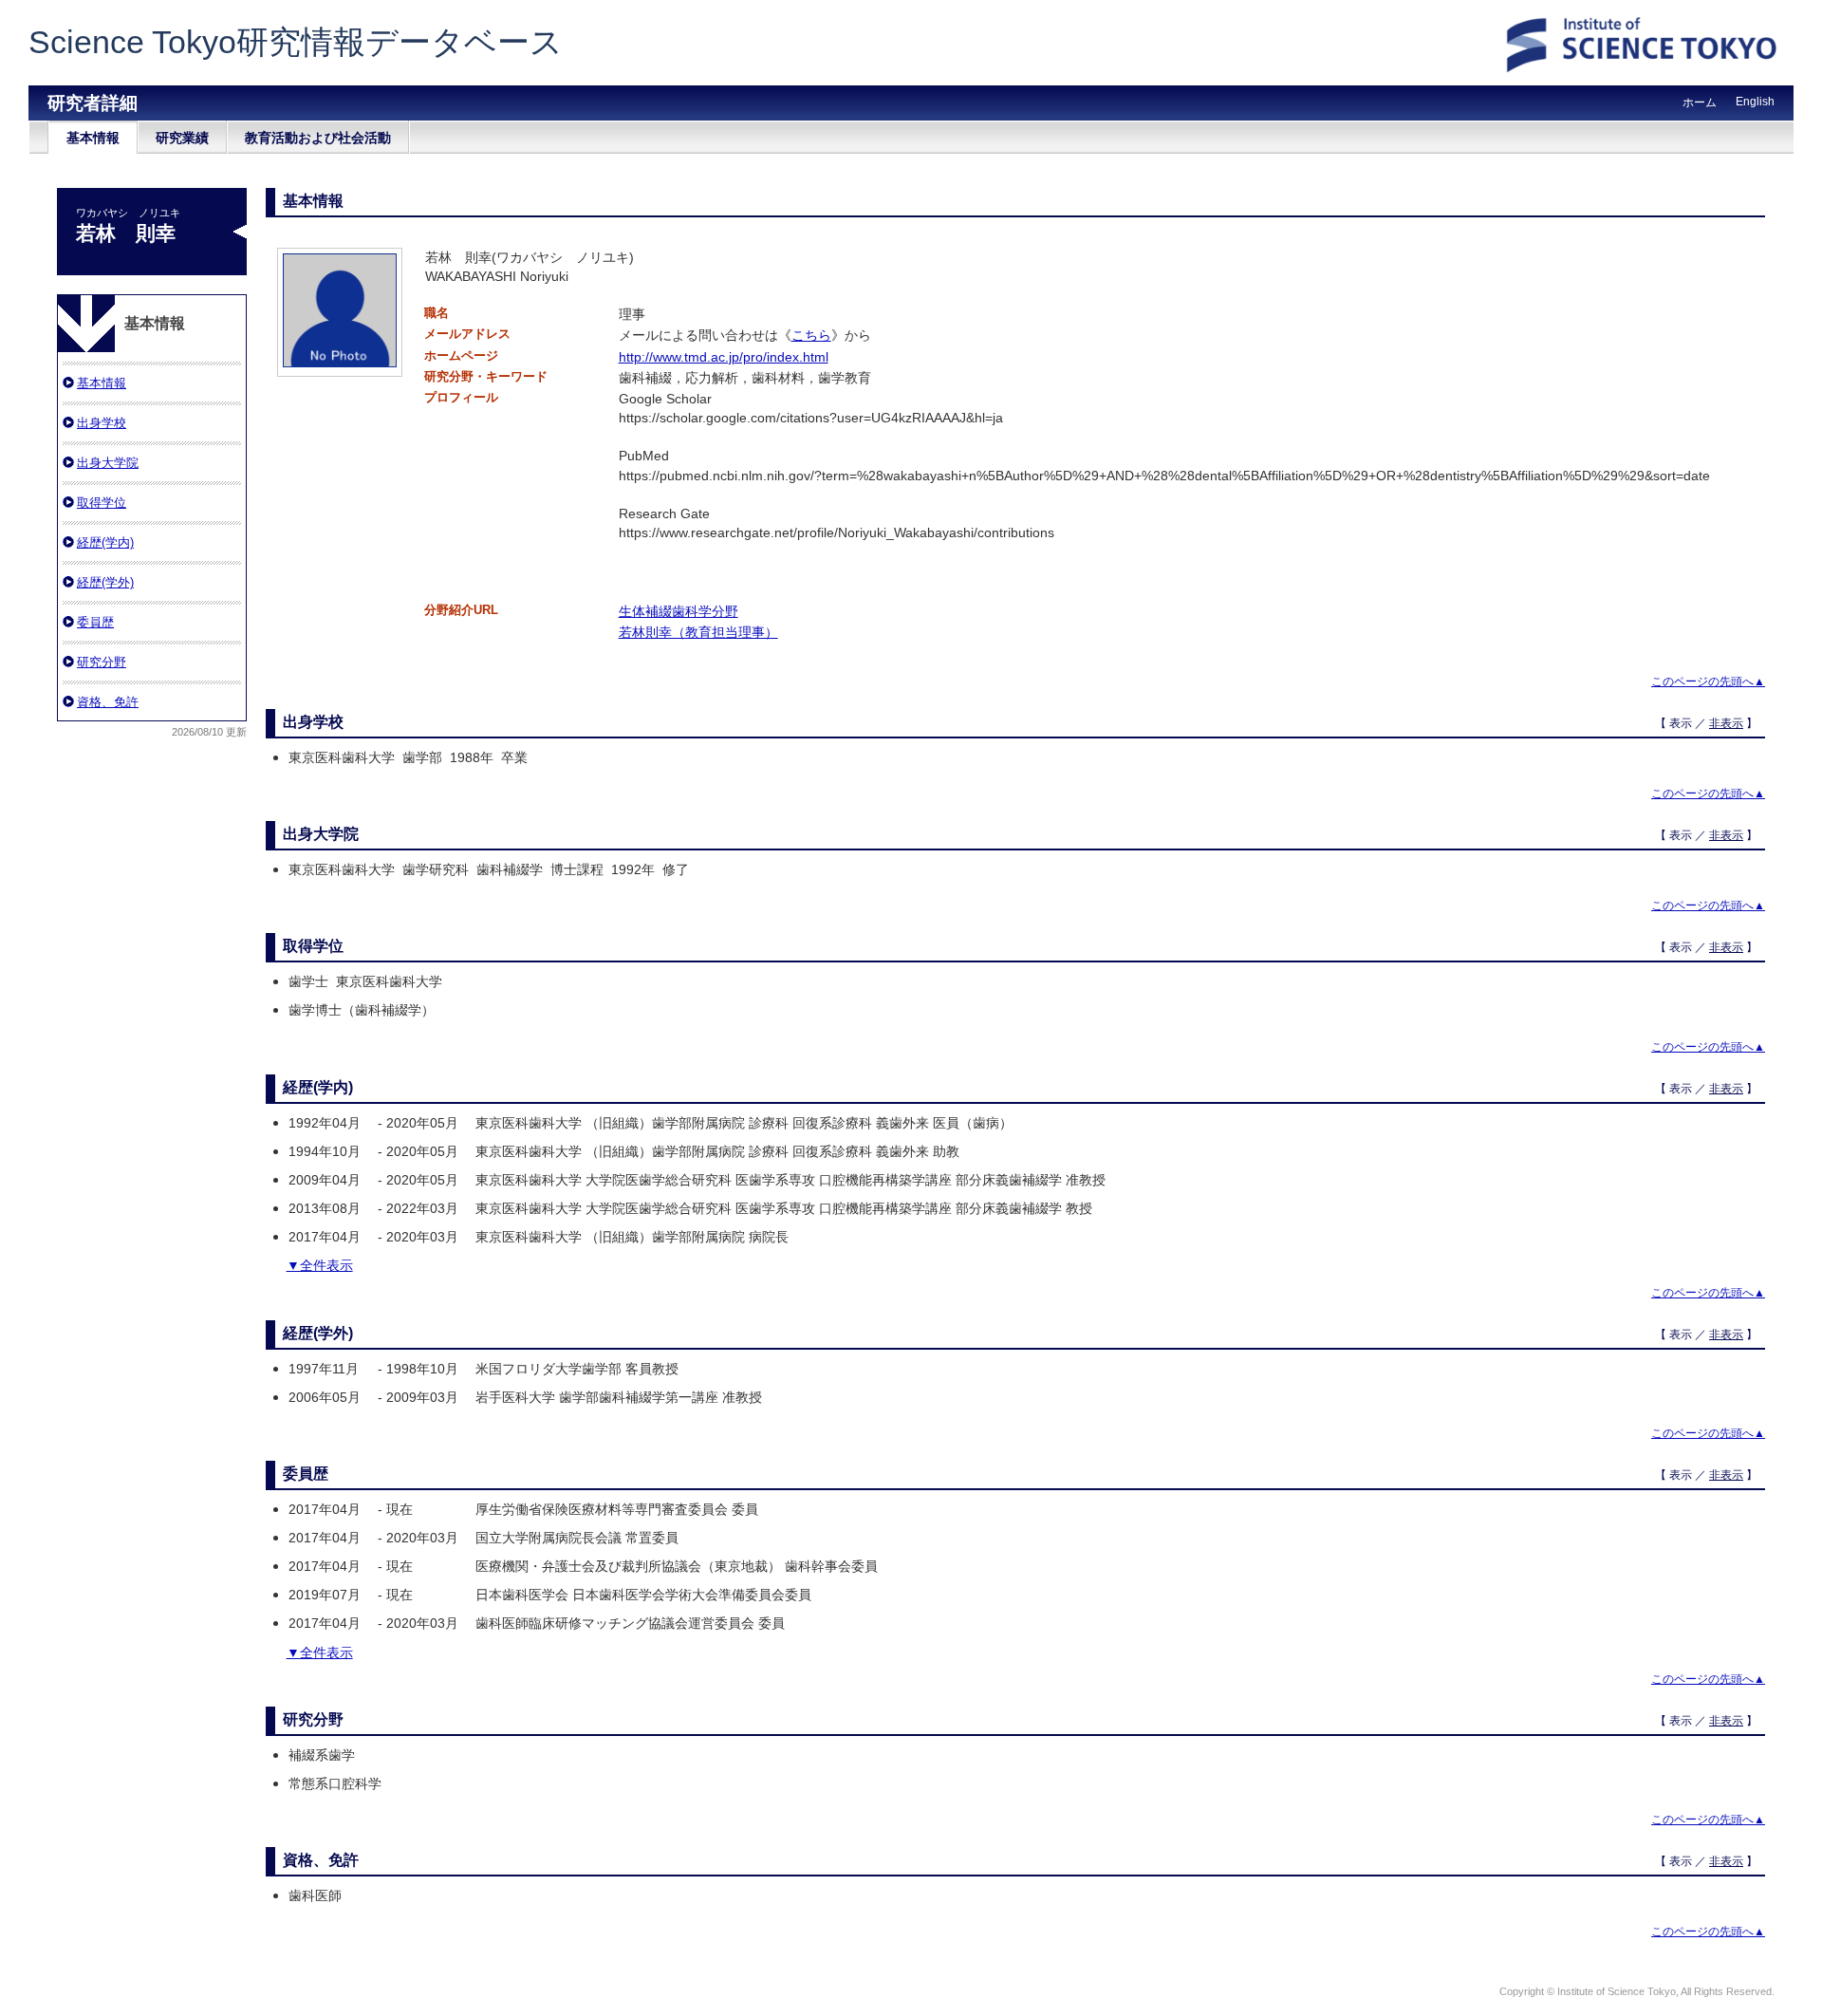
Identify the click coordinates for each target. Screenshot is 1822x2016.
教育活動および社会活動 (318, 138)
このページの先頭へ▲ (1708, 681)
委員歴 (95, 622)
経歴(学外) (105, 582)
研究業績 (182, 138)
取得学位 (102, 503)
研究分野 (102, 662)
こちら (811, 335)
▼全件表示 (320, 1265)
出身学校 (102, 423)
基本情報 (93, 138)
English (1755, 102)
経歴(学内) (105, 542)
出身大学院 (108, 463)
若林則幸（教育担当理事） (698, 632)
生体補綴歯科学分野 (679, 611)
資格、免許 (108, 702)
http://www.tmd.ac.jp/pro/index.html (724, 357)
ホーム (1700, 103)
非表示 (1726, 723)
